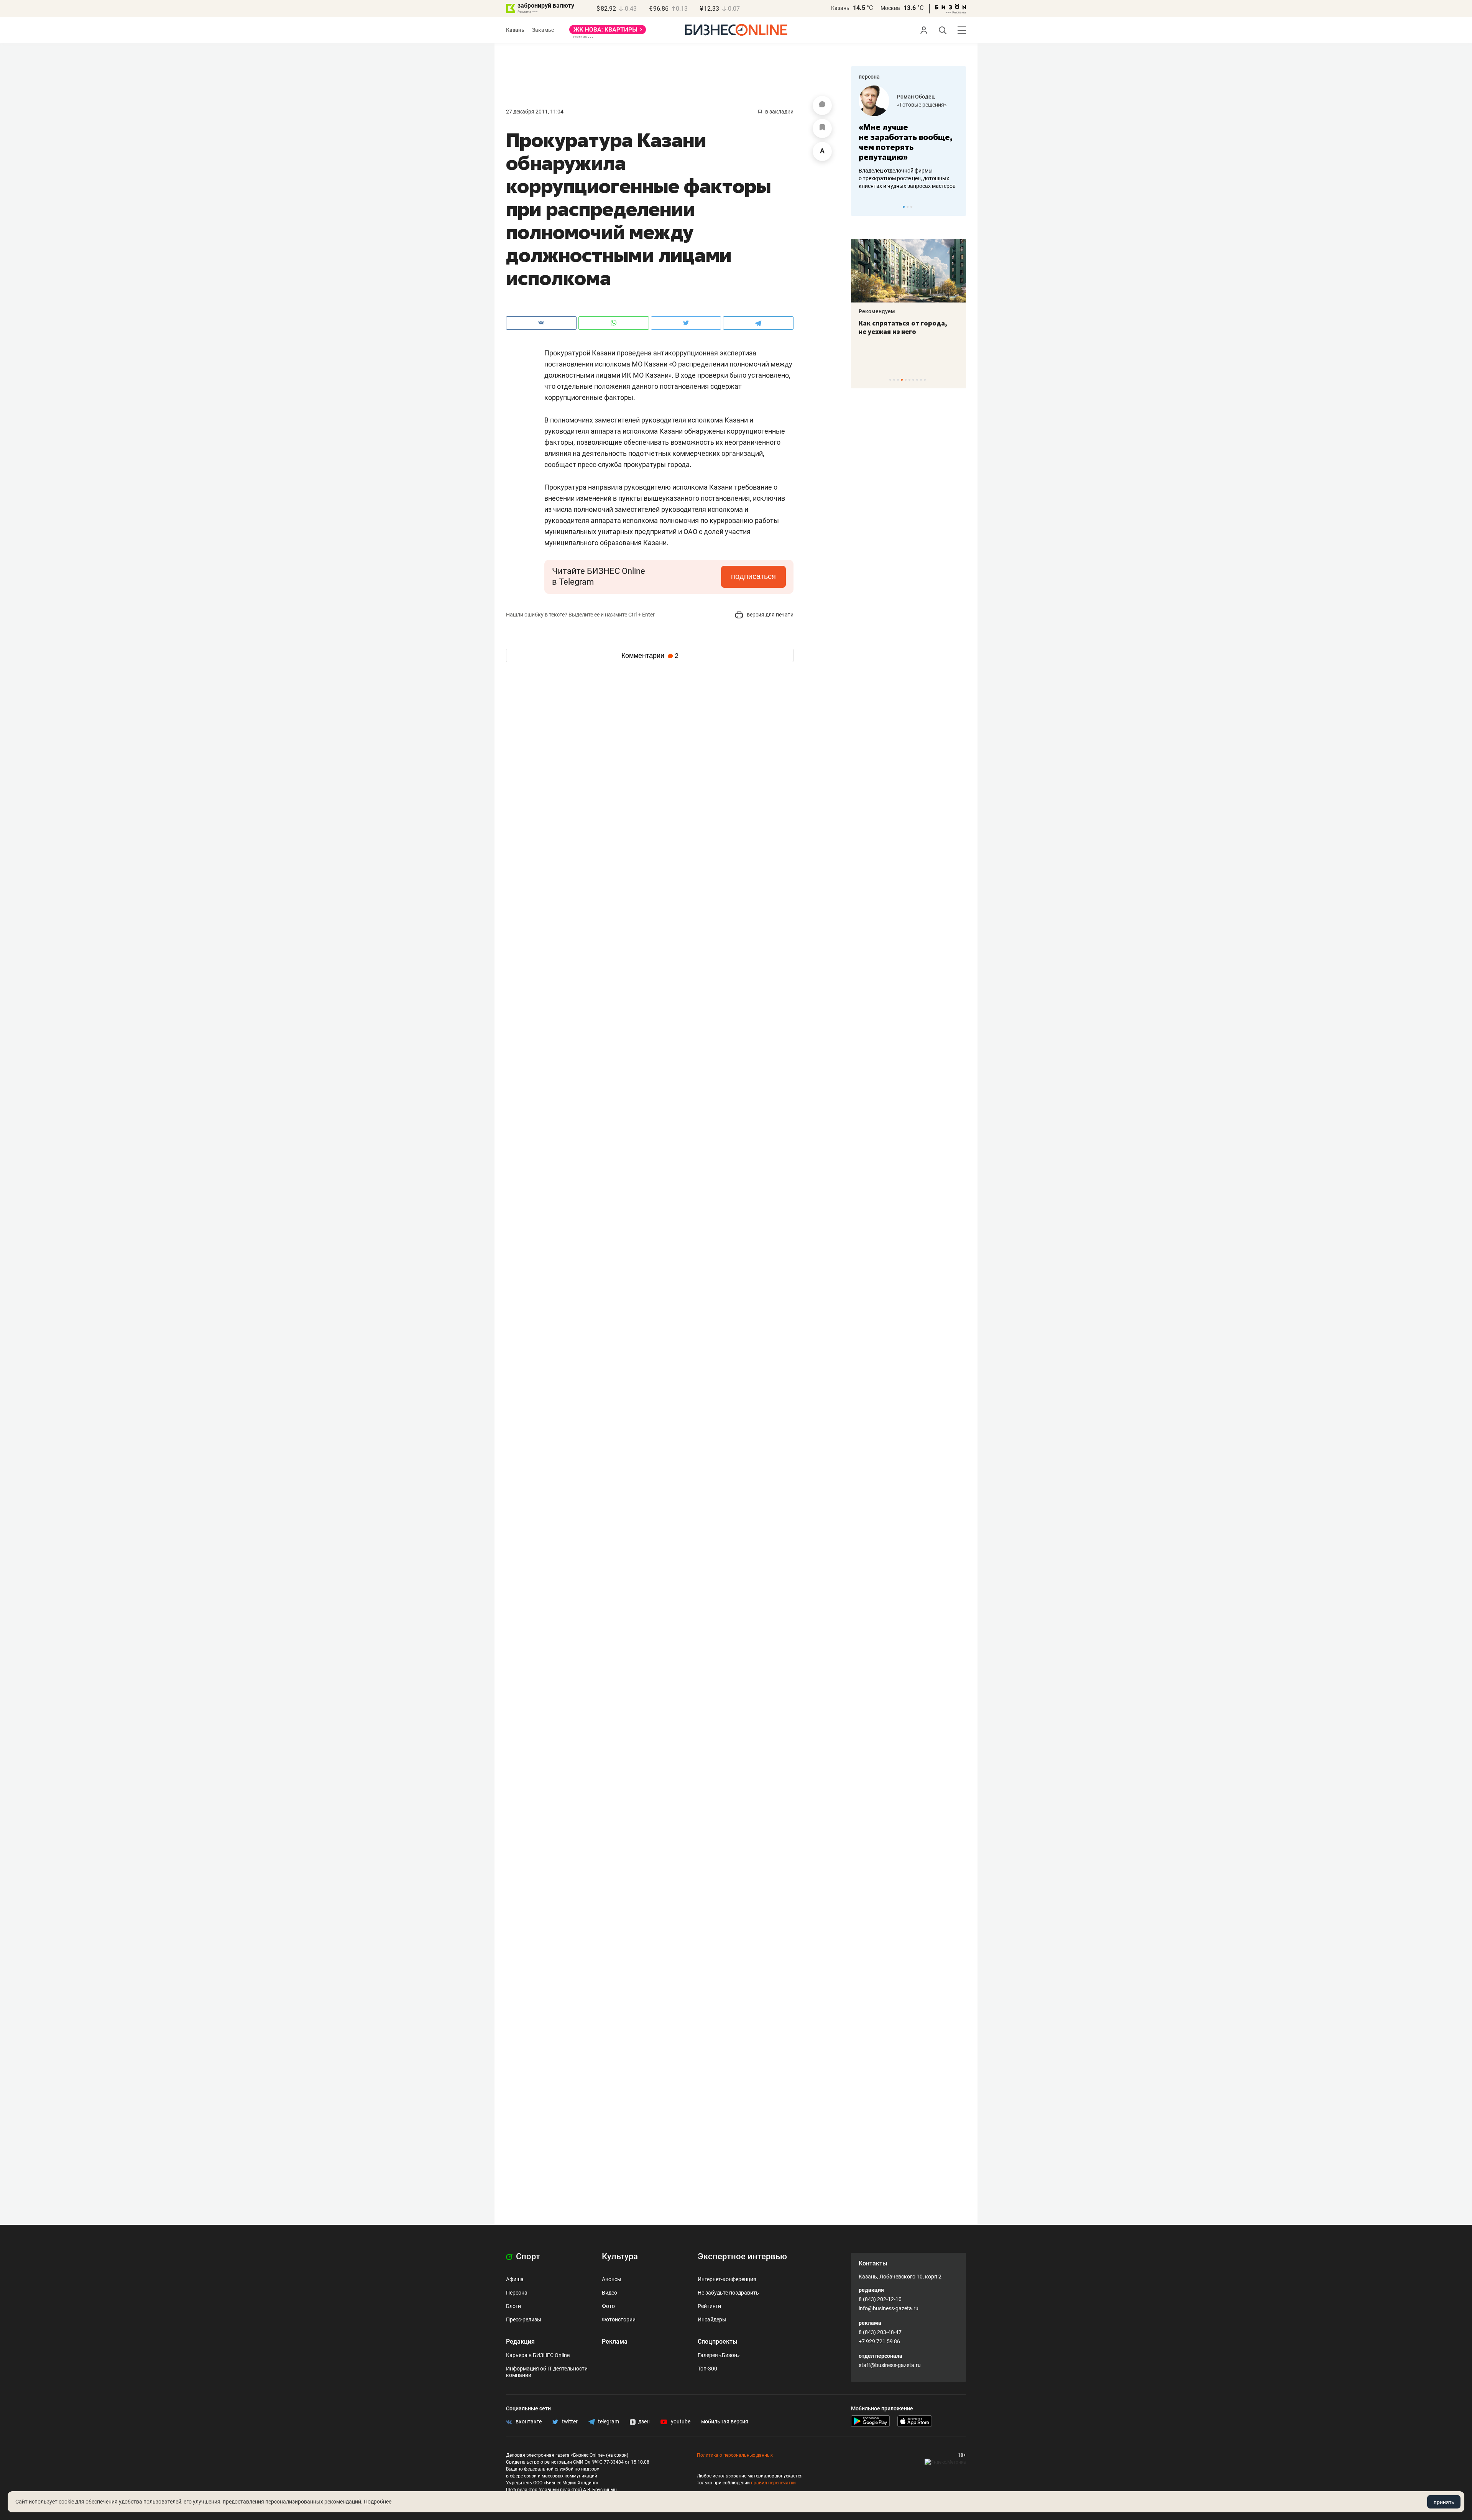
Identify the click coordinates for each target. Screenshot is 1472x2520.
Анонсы (612, 2279)
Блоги (513, 2306)
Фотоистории (619, 2319)
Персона (517, 2293)
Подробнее (378, 2502)
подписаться (753, 576)
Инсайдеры (712, 2319)
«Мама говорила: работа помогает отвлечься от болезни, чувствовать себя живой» (909, 142)
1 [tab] (904, 207)
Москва (890, 8)
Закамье (543, 30)
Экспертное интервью (742, 2256)
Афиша (515, 2279)
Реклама (615, 2342)
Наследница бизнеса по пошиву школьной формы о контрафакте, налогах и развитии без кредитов (901, 178)
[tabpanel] (909, 138)
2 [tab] (908, 207)
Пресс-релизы (524, 2319)
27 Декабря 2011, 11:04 (535, 112)
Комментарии (650, 656)
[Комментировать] (822, 105)
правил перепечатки (773, 2483)
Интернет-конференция (727, 2279)
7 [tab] (913, 380)
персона (869, 77)
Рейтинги (709, 2306)
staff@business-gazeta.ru (890, 2365)
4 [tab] (902, 380)
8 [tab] (917, 380)
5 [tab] (906, 380)
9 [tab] (921, 380)
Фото (608, 2306)
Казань (840, 8)
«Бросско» (910, 105)
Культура (620, 2256)
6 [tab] (909, 380)
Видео (609, 2293)
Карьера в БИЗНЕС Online (538, 2355)
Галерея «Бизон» (719, 2355)
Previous (862, 207)
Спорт (527, 2256)
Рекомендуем (877, 311)
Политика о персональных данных (735, 2455)
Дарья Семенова (919, 97)
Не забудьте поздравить (728, 2293)
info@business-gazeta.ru (889, 2308)
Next (958, 207)
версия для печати (770, 615)
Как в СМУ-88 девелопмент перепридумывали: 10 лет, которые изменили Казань (903, 332)
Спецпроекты (718, 2342)
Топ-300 (707, 2369)
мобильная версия (725, 2421)
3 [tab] (911, 207)
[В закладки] (822, 128)
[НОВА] (608, 32)
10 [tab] (925, 380)
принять (1444, 2502)
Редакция (520, 2342)
